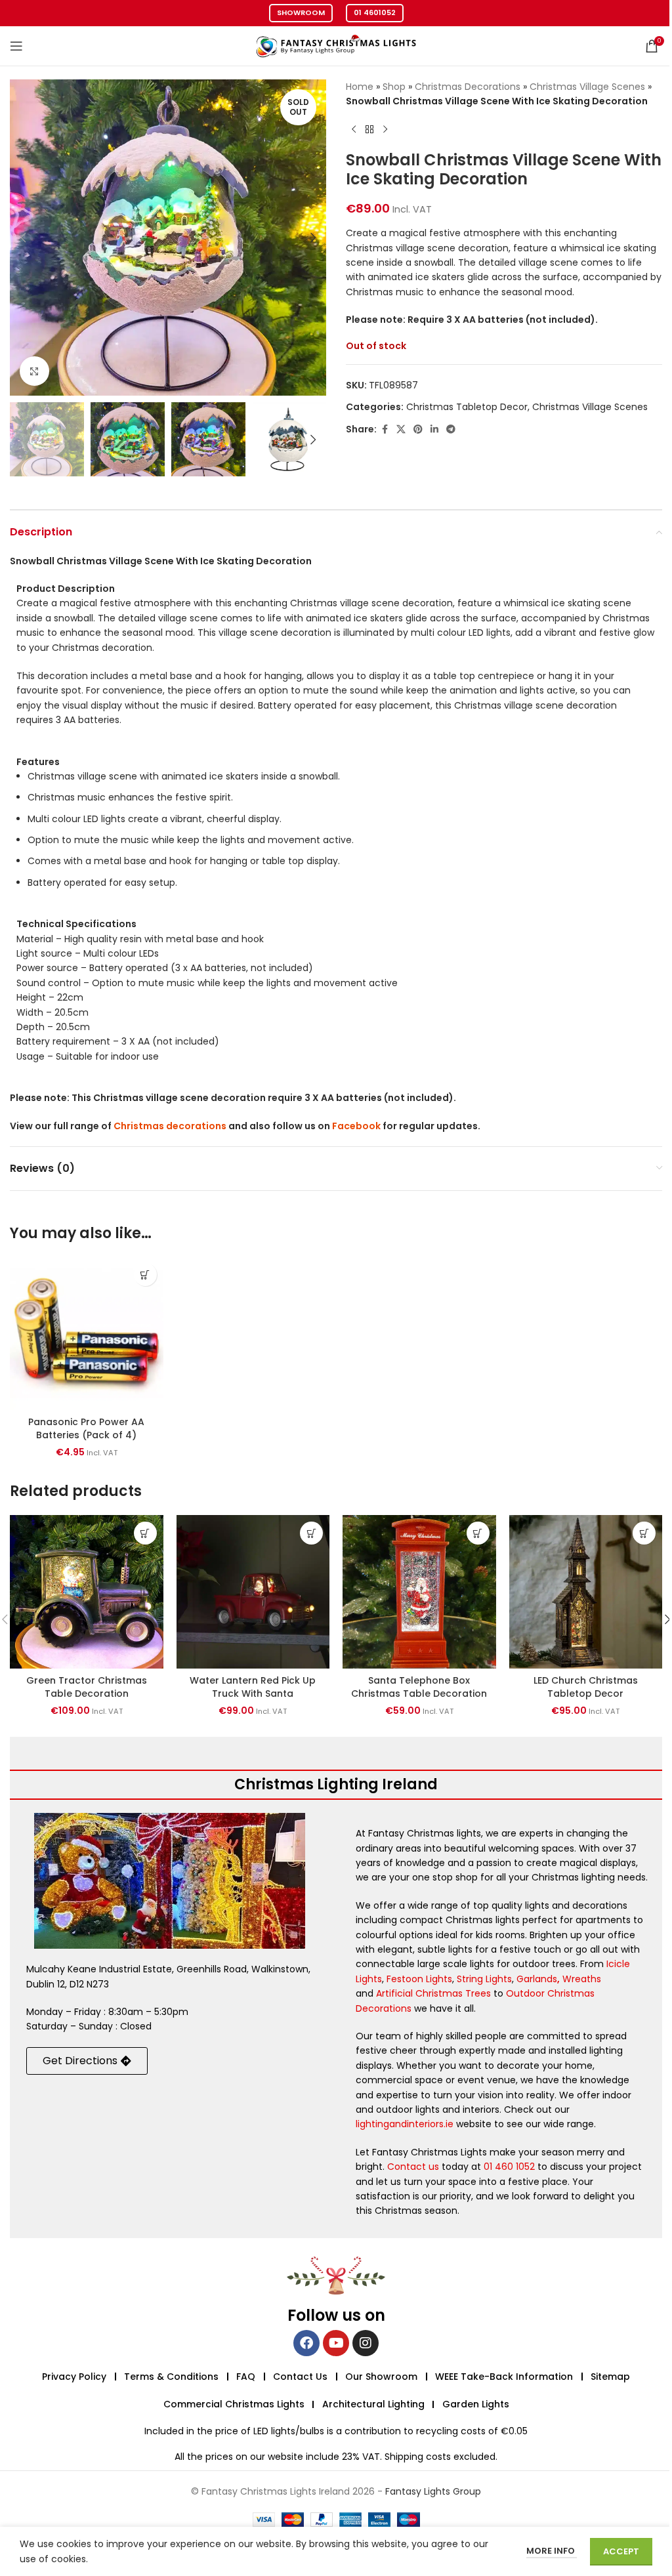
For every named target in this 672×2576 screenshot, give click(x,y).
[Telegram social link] (451, 429)
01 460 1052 (509, 2167)
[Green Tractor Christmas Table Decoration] (87, 1592)
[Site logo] (336, 45)
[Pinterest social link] (418, 429)
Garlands (537, 1979)
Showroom (301, 12)
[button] (23, 238)
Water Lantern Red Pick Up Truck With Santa (253, 1687)
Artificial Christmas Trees (433, 1993)
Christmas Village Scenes (587, 87)
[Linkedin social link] (434, 429)
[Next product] (385, 130)
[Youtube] (336, 2343)
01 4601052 (375, 12)
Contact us (413, 2167)
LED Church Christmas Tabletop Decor (586, 1687)
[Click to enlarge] (34, 371)
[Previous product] (354, 130)
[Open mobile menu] (16, 46)
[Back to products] (369, 130)
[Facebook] (306, 2343)
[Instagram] (366, 2343)
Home (360, 87)
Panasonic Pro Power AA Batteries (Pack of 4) (86, 1428)
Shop (394, 87)
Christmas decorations (170, 1126)
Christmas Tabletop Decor (467, 407)
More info (552, 2551)
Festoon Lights (419, 1979)
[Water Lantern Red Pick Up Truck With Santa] (253, 1592)
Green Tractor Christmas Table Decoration (87, 1687)
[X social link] (401, 429)
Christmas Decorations (468, 87)
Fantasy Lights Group (433, 2491)
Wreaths (582, 1979)
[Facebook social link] (385, 429)
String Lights (484, 1979)
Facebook (356, 1126)
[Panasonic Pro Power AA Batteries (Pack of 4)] (87, 1333)
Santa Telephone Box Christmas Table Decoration (419, 1687)
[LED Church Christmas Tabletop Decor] (586, 1592)
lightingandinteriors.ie (405, 2124)
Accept (621, 2551)
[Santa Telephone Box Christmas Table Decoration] (419, 1592)
